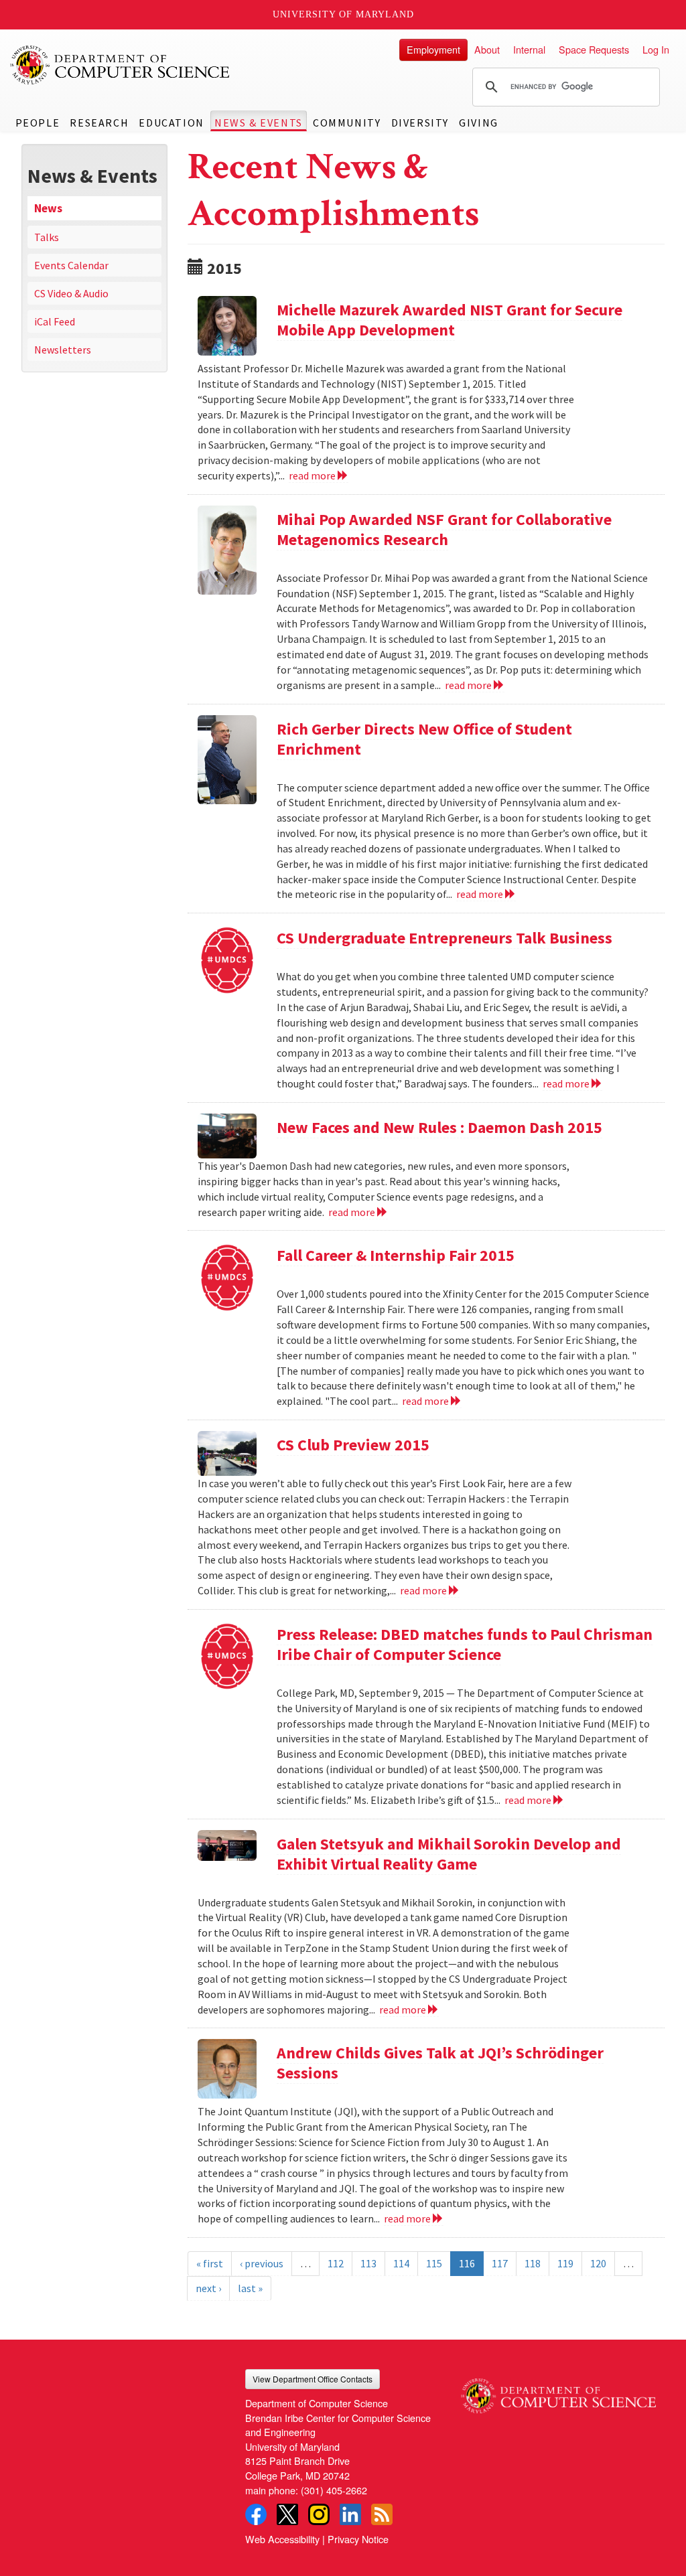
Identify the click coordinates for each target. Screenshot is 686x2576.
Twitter (287, 2514)
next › (208, 2288)
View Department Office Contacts (313, 2379)
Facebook (256, 2514)
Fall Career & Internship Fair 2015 (396, 1255)
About (487, 49)
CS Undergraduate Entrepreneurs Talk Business (444, 938)
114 (401, 2263)
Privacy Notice (358, 2539)
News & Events (259, 123)
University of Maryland (343, 14)
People (38, 123)
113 (368, 2263)
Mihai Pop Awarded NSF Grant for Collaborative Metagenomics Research (444, 529)
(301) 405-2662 (334, 2490)
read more (313, 475)
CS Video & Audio (71, 293)
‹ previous (262, 2263)
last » (250, 2288)
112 (336, 2263)
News (48, 208)
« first (210, 2263)
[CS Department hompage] (558, 2391)
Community (347, 123)
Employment (433, 49)
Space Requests (594, 49)
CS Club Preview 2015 (353, 1445)
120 (598, 2263)
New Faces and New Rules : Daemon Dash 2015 (439, 1127)
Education (171, 123)
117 (500, 2263)
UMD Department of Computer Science (121, 65)
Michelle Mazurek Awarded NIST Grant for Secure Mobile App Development (450, 320)
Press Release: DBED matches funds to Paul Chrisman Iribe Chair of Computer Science (465, 1644)
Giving (479, 123)
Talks (47, 237)
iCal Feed (55, 321)
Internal (529, 49)
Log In (656, 49)
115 (434, 2263)
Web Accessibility (282, 2539)
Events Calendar (71, 265)
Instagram (319, 2514)
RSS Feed (382, 2514)
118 (533, 2263)
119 (565, 2263)
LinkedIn (350, 2514)
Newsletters (63, 350)
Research (99, 123)
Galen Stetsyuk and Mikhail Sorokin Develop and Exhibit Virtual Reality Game (449, 1854)
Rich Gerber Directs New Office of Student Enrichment (424, 739)
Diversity (420, 123)
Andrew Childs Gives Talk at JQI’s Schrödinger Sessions (440, 2063)
